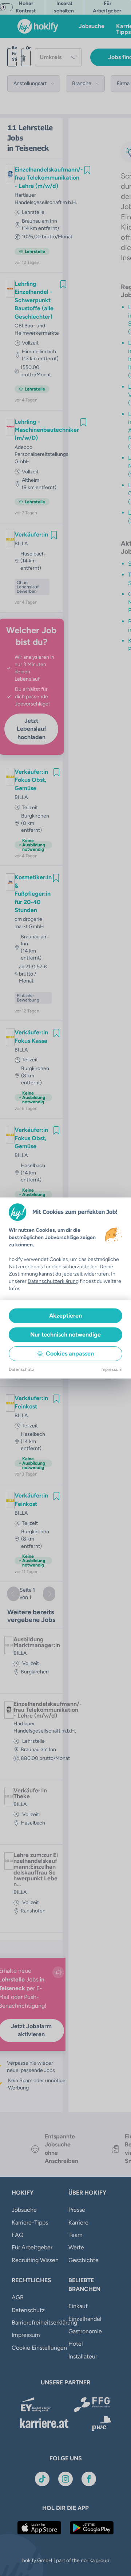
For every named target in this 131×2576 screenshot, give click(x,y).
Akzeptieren (65, 1316)
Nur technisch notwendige (65, 1335)
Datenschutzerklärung (53, 1281)
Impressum (111, 1369)
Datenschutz (21, 1369)
